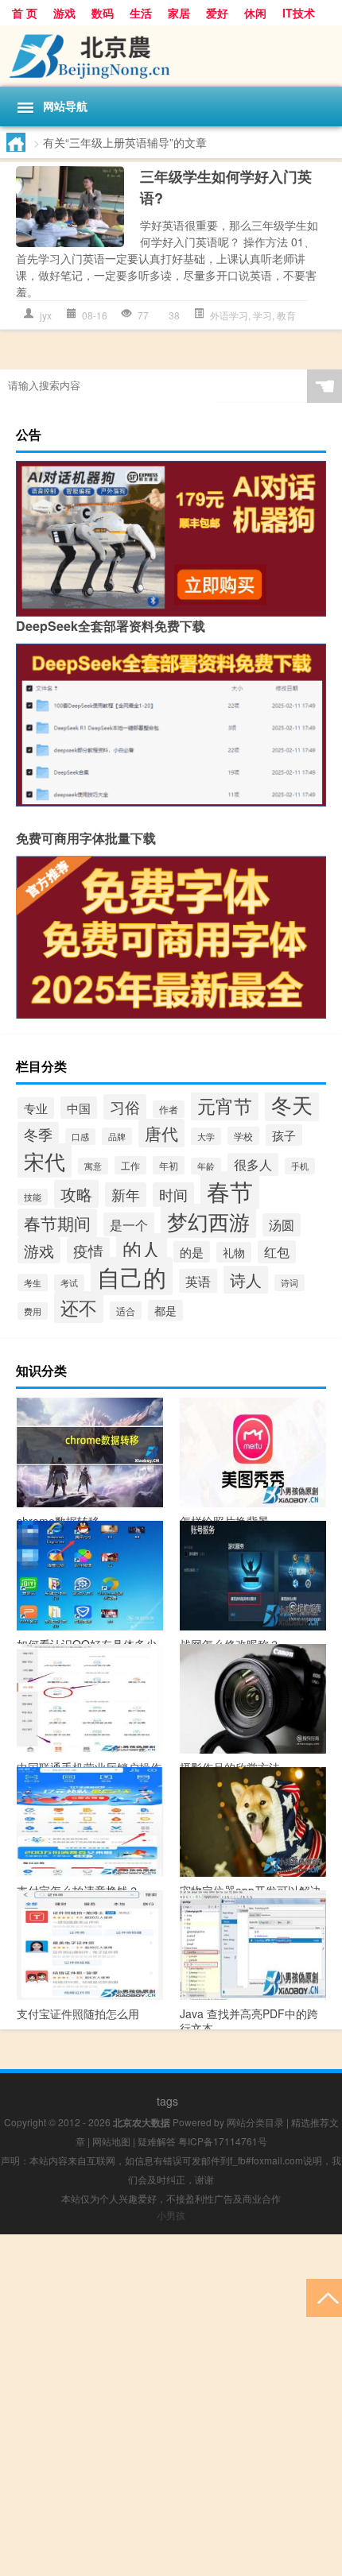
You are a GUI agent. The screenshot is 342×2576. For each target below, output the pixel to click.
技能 (33, 1197)
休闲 (255, 13)
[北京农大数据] (171, 56)
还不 (79, 1307)
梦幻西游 (208, 1221)
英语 (198, 1281)
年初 (169, 1165)
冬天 (292, 1104)
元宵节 (225, 1105)
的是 (192, 1252)
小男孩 (171, 2215)
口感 (80, 1137)
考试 (69, 1283)
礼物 (234, 1252)
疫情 (88, 1250)
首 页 (25, 13)
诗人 (246, 1280)
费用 (33, 1311)
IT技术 (299, 13)
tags (167, 2101)
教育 (286, 315)
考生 (33, 1282)
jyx (46, 315)
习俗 (125, 1107)
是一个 (129, 1224)
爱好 (217, 13)
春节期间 (57, 1223)
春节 (230, 1190)
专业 (36, 1108)
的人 (142, 1249)
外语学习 (229, 315)
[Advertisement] (171, 2405)
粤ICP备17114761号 (223, 2141)
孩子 (284, 1135)
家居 (179, 13)
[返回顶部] (324, 2297)
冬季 (38, 1134)
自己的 (132, 1276)
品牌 (117, 1136)
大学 (206, 1136)
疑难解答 (157, 2141)
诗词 (290, 1283)
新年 (126, 1195)
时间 (173, 1195)
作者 (169, 1109)
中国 (79, 1108)
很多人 (253, 1164)
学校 (243, 1136)
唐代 (161, 1133)
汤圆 (282, 1225)
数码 (103, 13)
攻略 (76, 1194)
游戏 (64, 13)
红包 (277, 1252)
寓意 (93, 1166)
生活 (141, 13)
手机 (300, 1166)
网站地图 (111, 2141)
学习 (262, 315)
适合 (126, 1311)
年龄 (206, 1166)
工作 (130, 1165)
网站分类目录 (255, 2122)
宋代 (45, 1160)
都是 (165, 1310)
